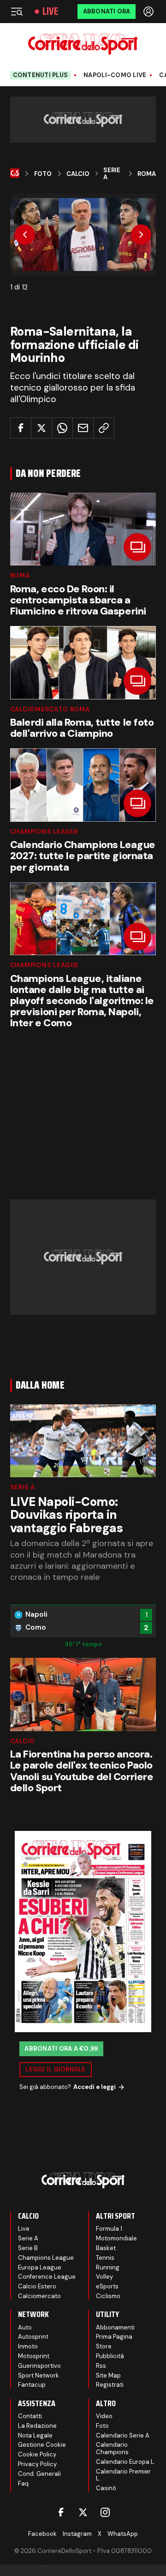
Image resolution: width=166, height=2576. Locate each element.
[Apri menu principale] (17, 12)
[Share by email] (83, 428)
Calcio (78, 174)
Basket (106, 2248)
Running (108, 2267)
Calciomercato (39, 2296)
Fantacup (32, 2385)
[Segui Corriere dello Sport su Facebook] (61, 2512)
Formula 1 (109, 2229)
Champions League (44, 832)
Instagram (77, 2534)
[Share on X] (41, 428)
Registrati (110, 2385)
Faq (23, 2483)
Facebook (42, 2534)
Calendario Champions (112, 2448)
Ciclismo (108, 2296)
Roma (147, 174)
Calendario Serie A (123, 2435)
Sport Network (39, 2375)
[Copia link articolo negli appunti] (104, 428)
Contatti (30, 2416)
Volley (104, 2277)
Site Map (108, 2375)
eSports (107, 2286)
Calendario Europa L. (126, 2462)
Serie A (112, 174)
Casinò (106, 2488)
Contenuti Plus (41, 75)
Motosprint (34, 2356)
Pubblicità (110, 2356)
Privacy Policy (37, 2464)
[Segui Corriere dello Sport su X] (83, 2512)
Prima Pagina (114, 2337)
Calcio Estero (37, 2286)
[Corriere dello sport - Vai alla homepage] (83, 44)
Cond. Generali (39, 2474)
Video (104, 2416)
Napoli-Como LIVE (115, 75)
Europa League (40, 2267)
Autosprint (33, 2337)
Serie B (28, 2248)
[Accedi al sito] (149, 12)
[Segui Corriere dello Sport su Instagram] (105, 2512)
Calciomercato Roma (50, 709)
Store (104, 2346)
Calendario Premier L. (123, 2475)
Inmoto (28, 2346)
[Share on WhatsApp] (62, 428)
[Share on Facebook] (21, 428)
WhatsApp (123, 2534)
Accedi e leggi (95, 2087)
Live (50, 12)
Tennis (105, 2258)
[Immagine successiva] (141, 235)
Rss (101, 2366)
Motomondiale (116, 2238)
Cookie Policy (37, 2454)
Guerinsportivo (39, 2366)
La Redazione (37, 2426)
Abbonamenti (115, 2327)
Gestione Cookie (42, 2445)
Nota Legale (35, 2435)
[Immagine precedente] (25, 235)
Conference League (47, 2277)
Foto (43, 174)
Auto (25, 2327)
